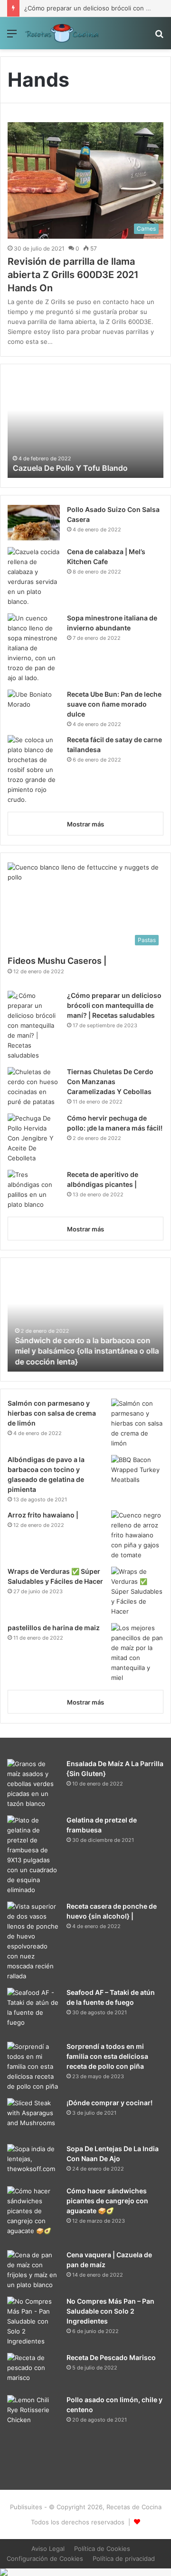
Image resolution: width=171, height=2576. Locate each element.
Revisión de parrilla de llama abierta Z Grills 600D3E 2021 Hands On (73, 275)
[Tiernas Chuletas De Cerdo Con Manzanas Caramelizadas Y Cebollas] (34, 1087)
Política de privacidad (124, 2558)
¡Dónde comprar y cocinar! (109, 2103)
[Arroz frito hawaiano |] (137, 1535)
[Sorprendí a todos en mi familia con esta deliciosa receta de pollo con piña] (33, 2067)
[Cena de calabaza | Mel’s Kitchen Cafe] (34, 577)
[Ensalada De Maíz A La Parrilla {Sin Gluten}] (33, 1784)
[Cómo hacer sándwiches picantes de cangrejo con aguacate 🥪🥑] (33, 2211)
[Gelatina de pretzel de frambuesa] (33, 1855)
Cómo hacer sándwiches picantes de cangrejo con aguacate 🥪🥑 (107, 2201)
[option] (85, 426)
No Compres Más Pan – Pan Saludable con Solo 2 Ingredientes (110, 2311)
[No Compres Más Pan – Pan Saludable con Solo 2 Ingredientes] (33, 2321)
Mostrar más (85, 824)
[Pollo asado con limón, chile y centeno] (33, 2434)
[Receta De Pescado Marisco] (33, 2371)
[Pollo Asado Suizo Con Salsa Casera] (34, 523)
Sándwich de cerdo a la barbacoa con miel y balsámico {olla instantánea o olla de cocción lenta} (84, 1351)
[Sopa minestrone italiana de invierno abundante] (34, 648)
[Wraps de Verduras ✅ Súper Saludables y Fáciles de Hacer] (137, 1592)
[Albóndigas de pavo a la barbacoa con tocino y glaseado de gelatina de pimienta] (137, 1475)
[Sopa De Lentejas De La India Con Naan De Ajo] (33, 2162)
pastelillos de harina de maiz (54, 1628)
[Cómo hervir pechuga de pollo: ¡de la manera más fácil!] (34, 1138)
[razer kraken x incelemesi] (85, 2572)
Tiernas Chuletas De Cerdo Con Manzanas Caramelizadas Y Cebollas (110, 1082)
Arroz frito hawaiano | (43, 1515)
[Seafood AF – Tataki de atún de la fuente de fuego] (33, 2008)
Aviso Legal (48, 2549)
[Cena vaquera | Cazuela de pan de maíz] (33, 2270)
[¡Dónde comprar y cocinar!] (33, 2118)
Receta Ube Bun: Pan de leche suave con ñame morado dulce (114, 704)
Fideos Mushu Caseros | (57, 961)
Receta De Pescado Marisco (111, 2357)
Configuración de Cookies (45, 2558)
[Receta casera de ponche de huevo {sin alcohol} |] (33, 1941)
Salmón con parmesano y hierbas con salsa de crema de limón (52, 1413)
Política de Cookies (102, 2549)
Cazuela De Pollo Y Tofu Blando (70, 468)
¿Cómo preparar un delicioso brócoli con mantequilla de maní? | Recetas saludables (114, 1005)
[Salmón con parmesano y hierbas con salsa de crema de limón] (137, 1423)
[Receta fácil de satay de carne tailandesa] (34, 770)
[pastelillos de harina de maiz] (137, 1653)
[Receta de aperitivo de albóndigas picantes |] (34, 1190)
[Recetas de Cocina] (62, 33)
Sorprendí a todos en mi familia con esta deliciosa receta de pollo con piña (107, 2056)
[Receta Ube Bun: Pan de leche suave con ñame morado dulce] (34, 707)
